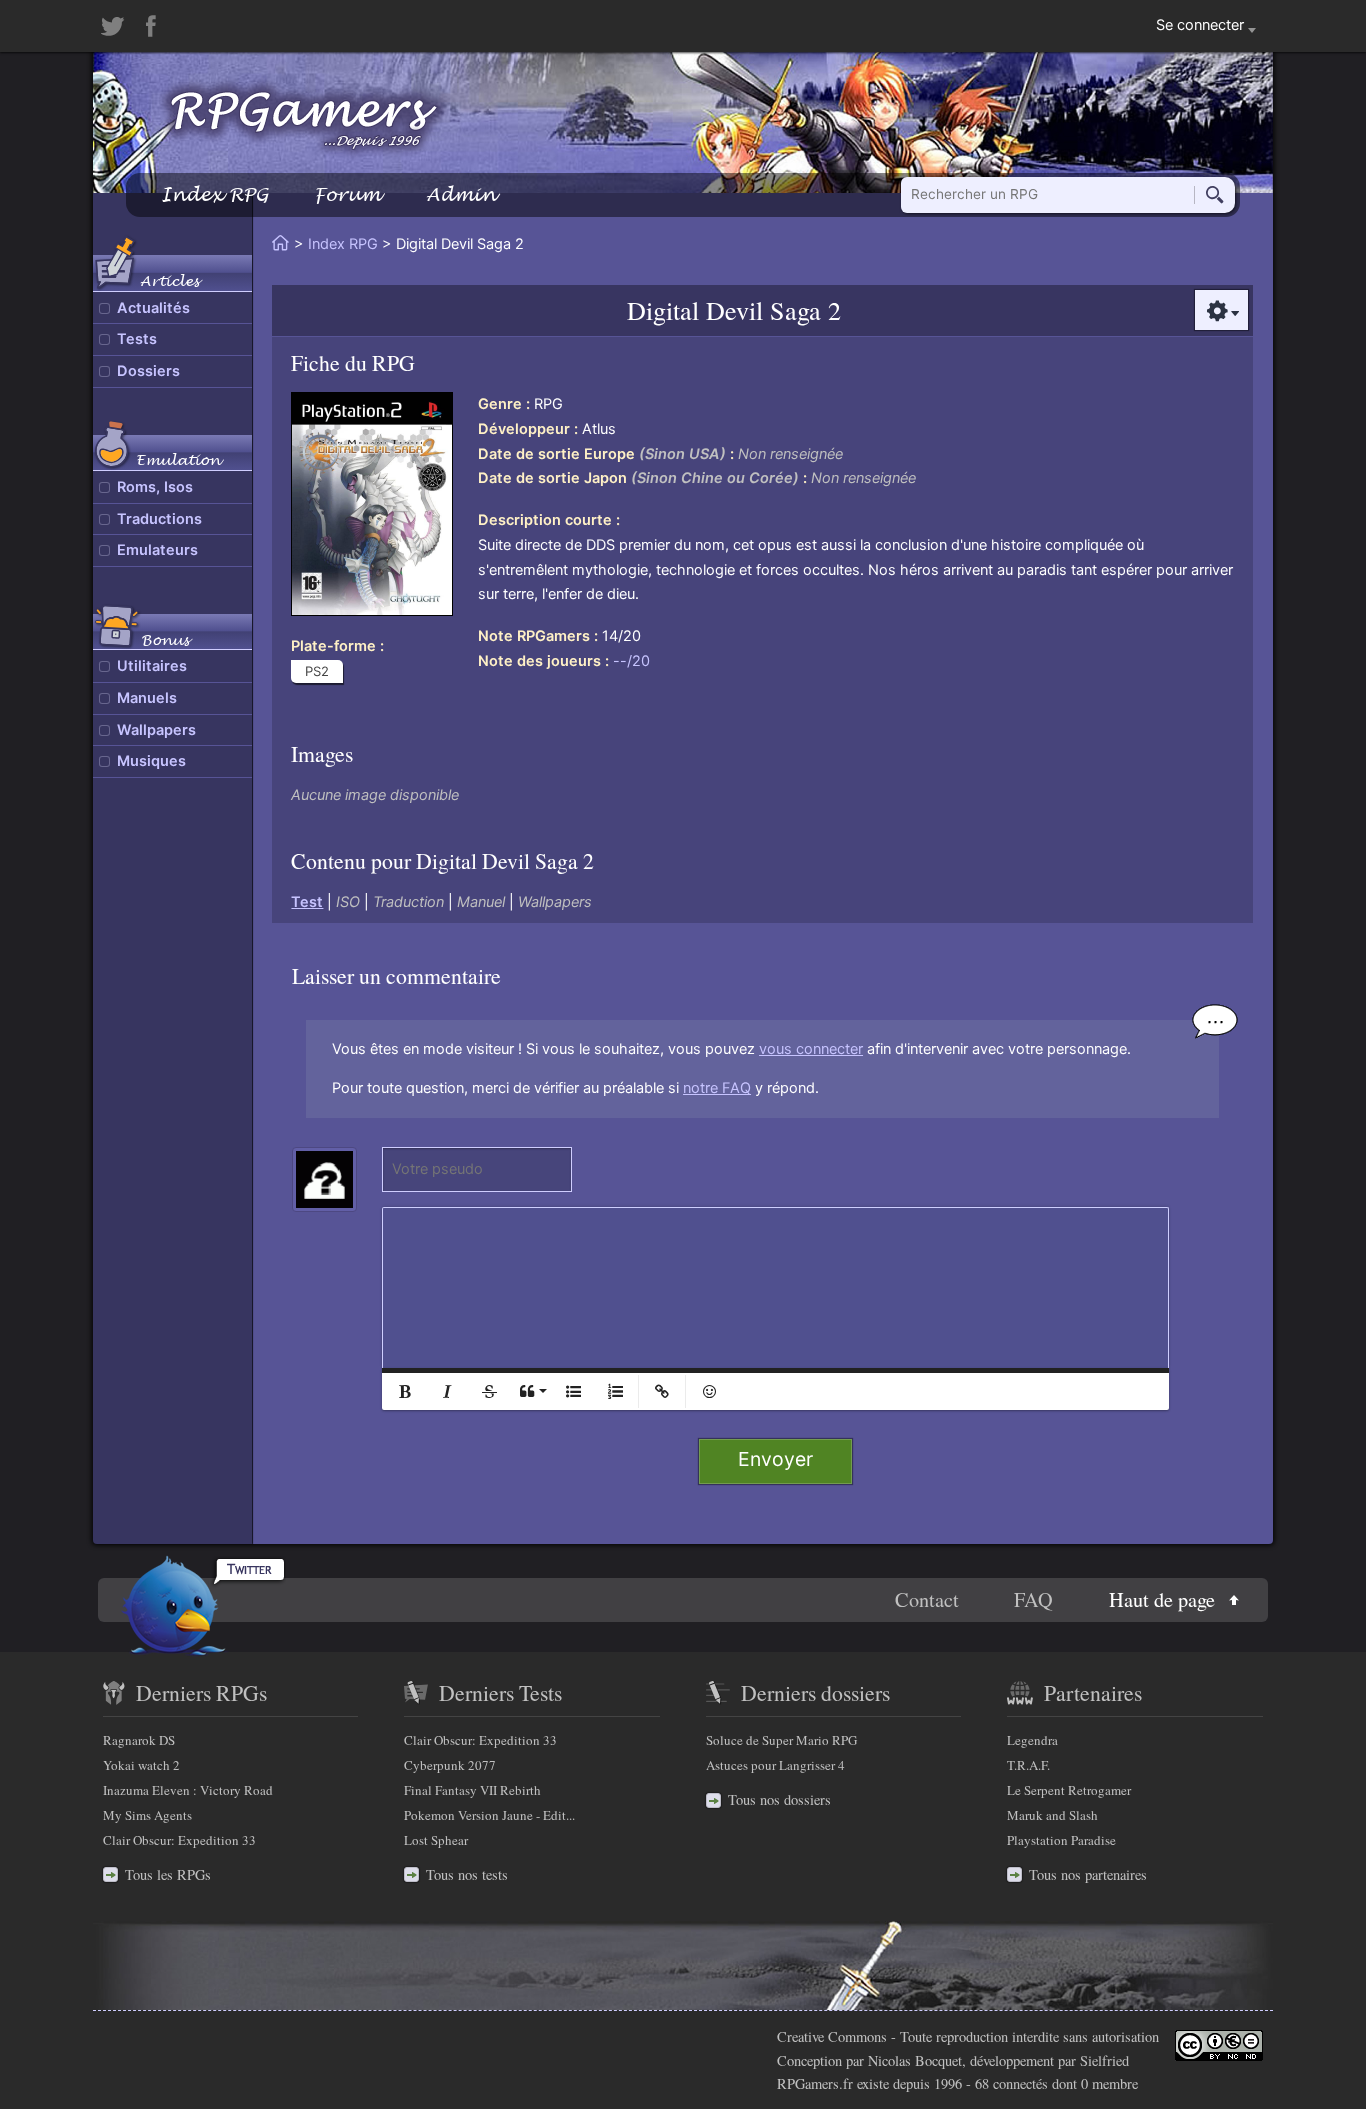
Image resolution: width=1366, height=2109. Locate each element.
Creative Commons (832, 2036)
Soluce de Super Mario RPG (781, 1740)
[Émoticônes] (709, 1391)
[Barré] (489, 1391)
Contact (927, 1599)
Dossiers (148, 371)
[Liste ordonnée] (615, 1391)
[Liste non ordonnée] (573, 1391)
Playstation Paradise (1061, 1840)
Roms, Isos (155, 487)
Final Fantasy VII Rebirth (472, 1790)
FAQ (1033, 1599)
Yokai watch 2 (141, 1765)
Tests (137, 339)
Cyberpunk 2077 (450, 1765)
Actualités (153, 308)
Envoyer (775, 1459)
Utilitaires (152, 666)
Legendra (1032, 1740)
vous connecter (811, 1049)
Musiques (151, 761)
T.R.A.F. (1028, 1765)
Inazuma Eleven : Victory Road (188, 1790)
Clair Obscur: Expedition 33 (179, 1840)
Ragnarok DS (139, 1740)
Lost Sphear (436, 1840)
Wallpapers (156, 730)
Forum (347, 194)
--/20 (631, 661)
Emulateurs (157, 550)
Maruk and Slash (1052, 1815)
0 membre (1109, 2083)
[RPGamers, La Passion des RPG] (304, 119)
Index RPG (214, 194)
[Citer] (531, 1391)
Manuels (147, 698)
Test (307, 902)
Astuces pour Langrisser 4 (775, 1765)
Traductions (159, 519)
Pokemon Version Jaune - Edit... (489, 1815)
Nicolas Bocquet (915, 2060)
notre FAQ (717, 1088)
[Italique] (447, 1391)
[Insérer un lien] (662, 1391)
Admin (461, 194)
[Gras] (405, 1391)
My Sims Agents (147, 1815)
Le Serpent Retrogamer (1069, 1790)
